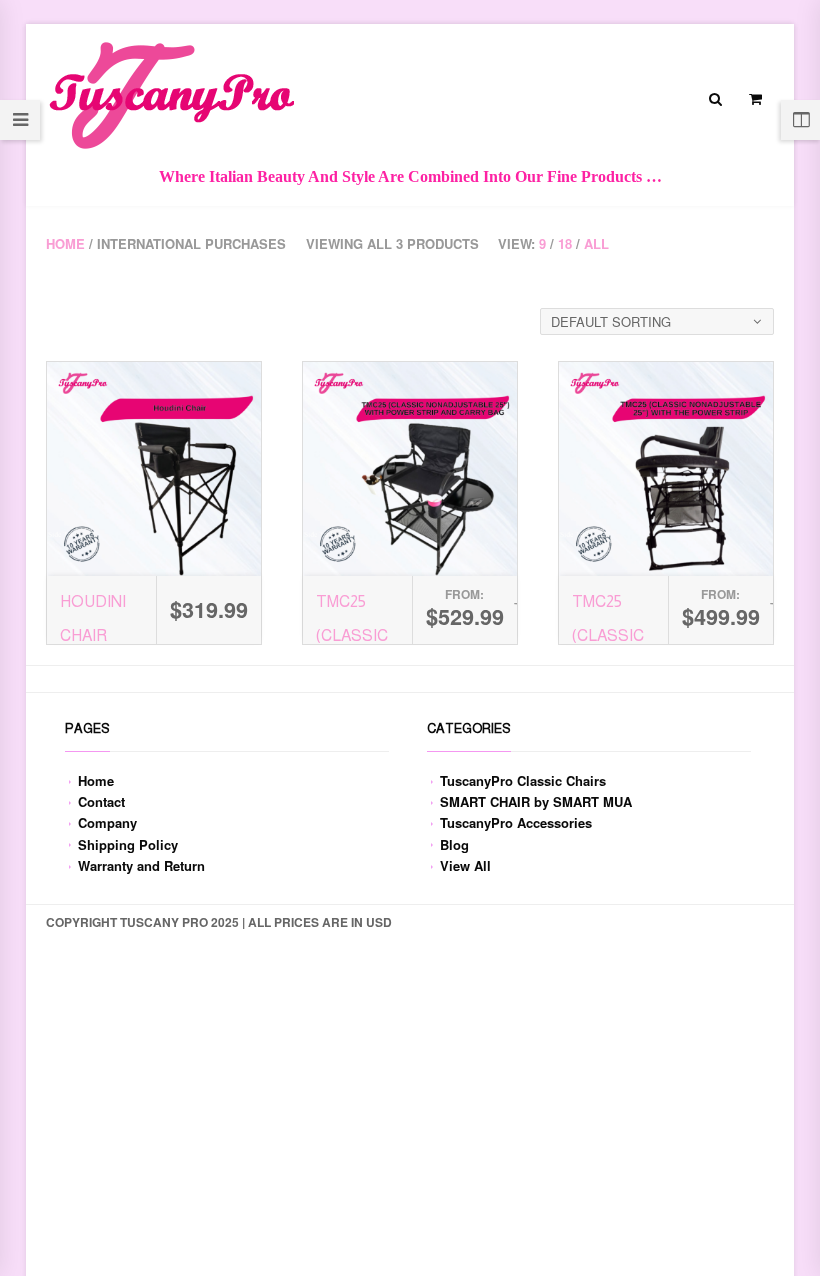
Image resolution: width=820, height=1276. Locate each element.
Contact (101, 801)
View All (465, 865)
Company (107, 822)
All (596, 243)
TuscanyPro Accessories (516, 822)
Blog (454, 844)
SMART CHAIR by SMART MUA (536, 801)
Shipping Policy (128, 844)
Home (65, 243)
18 (565, 243)
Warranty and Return (141, 865)
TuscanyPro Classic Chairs (523, 780)
